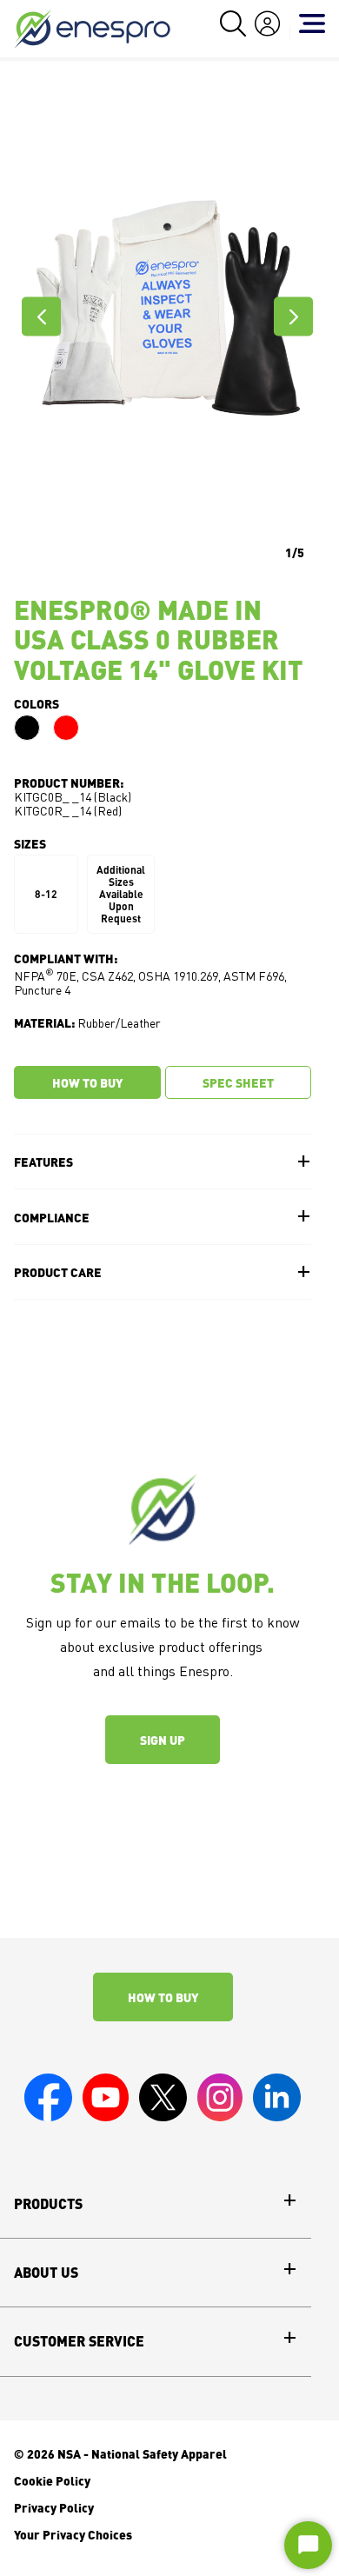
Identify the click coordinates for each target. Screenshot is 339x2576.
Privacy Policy (54, 2507)
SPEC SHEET (238, 1082)
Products (48, 2204)
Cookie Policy (52, 2480)
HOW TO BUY (87, 1082)
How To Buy (163, 1997)
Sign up (163, 1740)
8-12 (46, 894)
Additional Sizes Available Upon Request (121, 894)
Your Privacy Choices (73, 2534)
